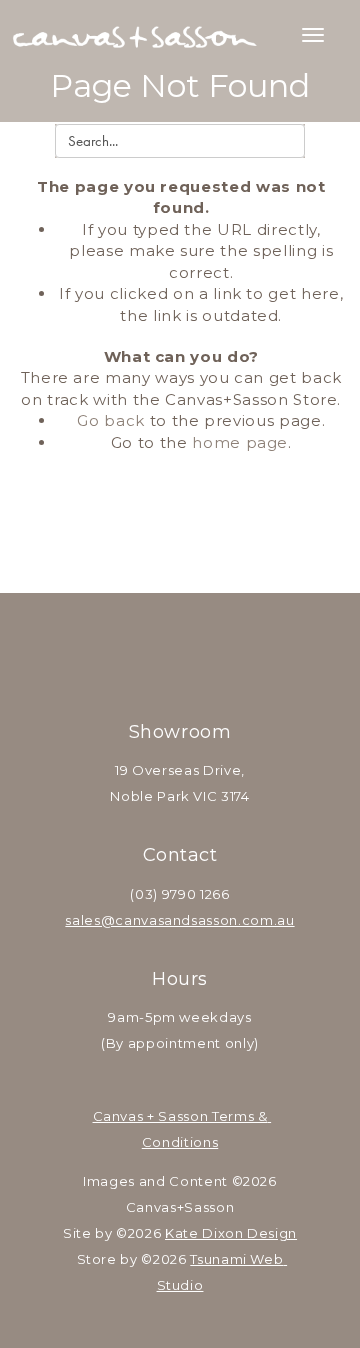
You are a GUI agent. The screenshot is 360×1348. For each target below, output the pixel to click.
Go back (111, 420)
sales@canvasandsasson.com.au (179, 920)
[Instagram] (206, 654)
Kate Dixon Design (231, 1233)
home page (240, 442)
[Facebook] (154, 654)
